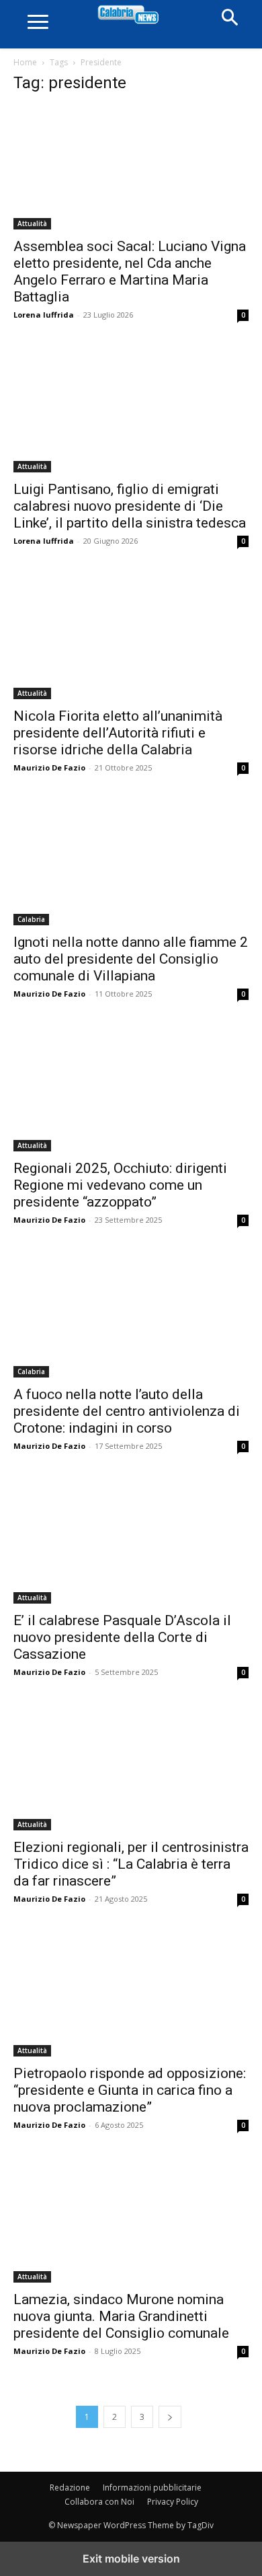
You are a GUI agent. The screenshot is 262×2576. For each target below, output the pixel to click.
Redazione (70, 2488)
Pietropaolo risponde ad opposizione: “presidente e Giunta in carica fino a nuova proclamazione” (130, 2090)
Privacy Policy (173, 2502)
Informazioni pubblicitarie (152, 2488)
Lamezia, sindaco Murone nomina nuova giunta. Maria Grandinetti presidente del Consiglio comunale (121, 2316)
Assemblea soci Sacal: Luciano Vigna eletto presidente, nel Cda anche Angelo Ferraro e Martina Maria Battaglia (130, 272)
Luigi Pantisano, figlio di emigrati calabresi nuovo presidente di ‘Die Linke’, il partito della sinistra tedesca (130, 506)
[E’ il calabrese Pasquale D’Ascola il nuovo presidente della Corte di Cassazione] (131, 1542)
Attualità (32, 223)
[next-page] (170, 2417)
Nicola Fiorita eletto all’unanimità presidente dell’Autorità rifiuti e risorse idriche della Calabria (118, 733)
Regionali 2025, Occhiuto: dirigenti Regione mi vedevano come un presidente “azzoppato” (120, 1185)
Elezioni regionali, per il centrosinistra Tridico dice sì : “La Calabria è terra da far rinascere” (131, 1864)
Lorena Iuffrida (44, 315)
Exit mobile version (131, 2559)
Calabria (31, 919)
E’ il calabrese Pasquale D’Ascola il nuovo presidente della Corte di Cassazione (122, 1637)
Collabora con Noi (99, 2502)
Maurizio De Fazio (49, 767)
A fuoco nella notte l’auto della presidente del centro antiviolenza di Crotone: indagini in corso (127, 1411)
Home (25, 62)
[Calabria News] (131, 15)
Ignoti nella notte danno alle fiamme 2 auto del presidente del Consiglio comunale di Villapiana (131, 959)
